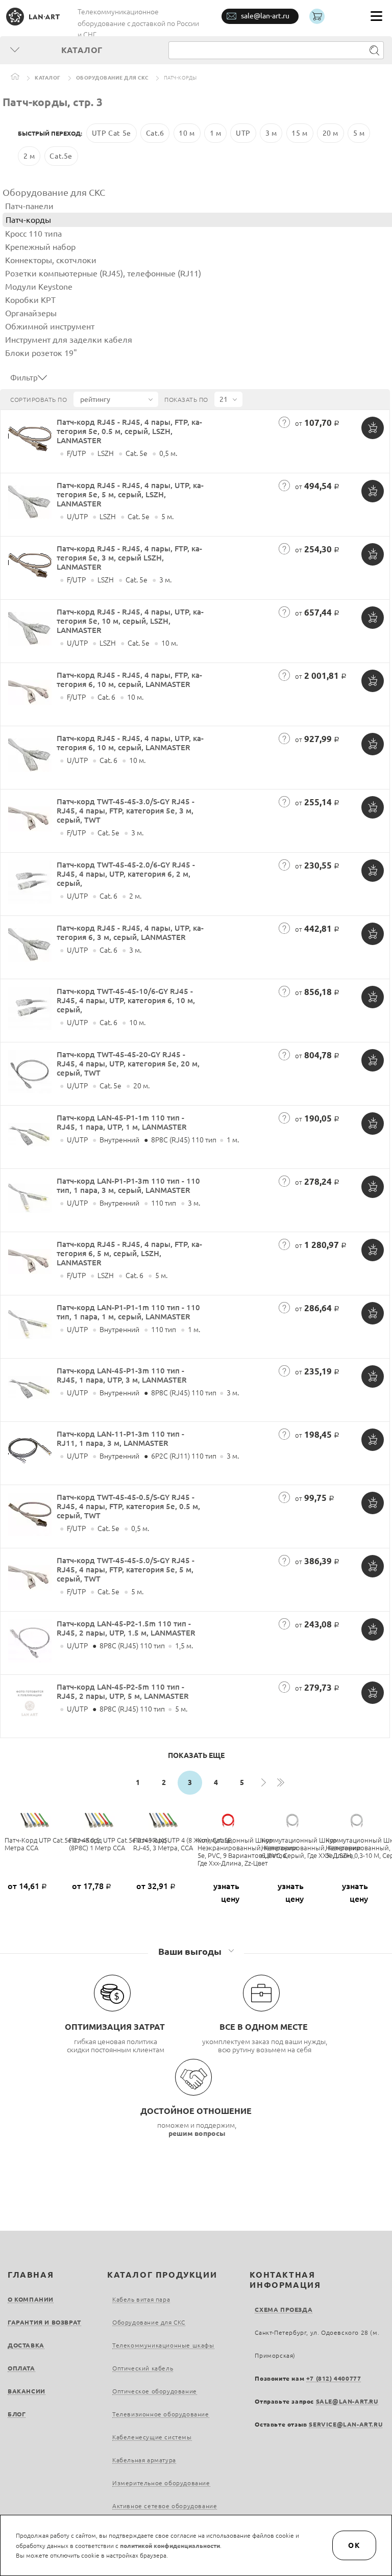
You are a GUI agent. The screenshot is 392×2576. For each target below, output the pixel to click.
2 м (29, 156)
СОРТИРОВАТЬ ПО (39, 400)
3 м (271, 133)
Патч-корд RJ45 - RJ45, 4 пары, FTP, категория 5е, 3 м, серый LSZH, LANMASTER (129, 558)
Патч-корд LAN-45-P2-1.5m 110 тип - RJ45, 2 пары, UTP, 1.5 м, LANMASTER (126, 1628)
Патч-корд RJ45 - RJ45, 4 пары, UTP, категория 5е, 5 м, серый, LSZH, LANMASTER (130, 494)
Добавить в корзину (373, 428)
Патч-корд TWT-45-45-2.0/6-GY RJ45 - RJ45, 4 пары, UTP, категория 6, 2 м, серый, (126, 874)
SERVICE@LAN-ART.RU (346, 2424)
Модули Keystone (39, 287)
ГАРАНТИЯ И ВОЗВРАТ (44, 2322)
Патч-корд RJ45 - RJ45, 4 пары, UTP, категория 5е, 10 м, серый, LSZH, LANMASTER (130, 621)
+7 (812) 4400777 (334, 2378)
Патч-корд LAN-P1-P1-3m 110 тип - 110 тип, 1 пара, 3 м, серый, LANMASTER (128, 1185)
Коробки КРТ (30, 300)
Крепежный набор (40, 247)
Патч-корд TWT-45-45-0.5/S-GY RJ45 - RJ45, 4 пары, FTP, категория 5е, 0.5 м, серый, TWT (128, 1506)
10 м (187, 133)
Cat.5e (61, 156)
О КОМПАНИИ (31, 2299)
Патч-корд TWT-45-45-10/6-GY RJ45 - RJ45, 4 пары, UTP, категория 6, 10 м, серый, (126, 1000)
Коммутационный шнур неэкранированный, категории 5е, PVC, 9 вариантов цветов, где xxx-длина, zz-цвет (247, 1852)
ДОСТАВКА (26, 2345)
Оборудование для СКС (112, 78)
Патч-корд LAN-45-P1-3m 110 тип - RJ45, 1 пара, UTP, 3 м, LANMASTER (122, 1375)
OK (354, 2545)
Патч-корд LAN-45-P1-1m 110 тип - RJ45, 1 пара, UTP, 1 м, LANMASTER (122, 1122)
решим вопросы (197, 2133)
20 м (330, 133)
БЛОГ (17, 2414)
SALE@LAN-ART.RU (347, 2401)
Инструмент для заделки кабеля (69, 340)
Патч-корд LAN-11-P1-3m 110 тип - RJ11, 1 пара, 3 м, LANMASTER (120, 1438)
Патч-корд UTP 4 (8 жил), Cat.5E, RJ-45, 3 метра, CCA (183, 1844)
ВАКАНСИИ (27, 2391)
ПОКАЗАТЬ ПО (186, 400)
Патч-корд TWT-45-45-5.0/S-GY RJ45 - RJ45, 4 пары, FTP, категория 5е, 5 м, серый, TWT (126, 1570)
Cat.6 (155, 133)
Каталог (48, 78)
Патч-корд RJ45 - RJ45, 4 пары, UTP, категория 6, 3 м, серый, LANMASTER (130, 933)
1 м (216, 133)
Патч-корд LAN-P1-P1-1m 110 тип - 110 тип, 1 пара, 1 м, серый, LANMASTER (128, 1312)
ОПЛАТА (21, 2368)
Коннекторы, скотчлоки (51, 260)
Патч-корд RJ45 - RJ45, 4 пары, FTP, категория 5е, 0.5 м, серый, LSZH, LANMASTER (129, 431)
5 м (359, 133)
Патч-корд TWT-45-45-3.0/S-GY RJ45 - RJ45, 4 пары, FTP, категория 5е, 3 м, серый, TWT (126, 811)
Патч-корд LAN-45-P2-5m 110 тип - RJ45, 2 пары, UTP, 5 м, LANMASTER (123, 1691)
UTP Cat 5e (112, 133)
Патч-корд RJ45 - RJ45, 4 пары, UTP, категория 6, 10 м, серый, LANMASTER (130, 743)
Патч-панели (29, 206)
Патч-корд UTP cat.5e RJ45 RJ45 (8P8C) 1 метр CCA (118, 1844)
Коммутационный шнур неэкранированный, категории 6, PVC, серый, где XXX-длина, (311, 1848)
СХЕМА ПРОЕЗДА (284, 2310)
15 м (299, 133)
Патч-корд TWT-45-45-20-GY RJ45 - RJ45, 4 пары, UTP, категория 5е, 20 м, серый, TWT (128, 1064)
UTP (243, 133)
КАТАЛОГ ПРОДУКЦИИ (162, 2275)
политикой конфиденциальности (170, 2546)
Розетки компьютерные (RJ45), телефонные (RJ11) (103, 273)
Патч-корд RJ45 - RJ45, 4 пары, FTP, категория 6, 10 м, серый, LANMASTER (129, 680)
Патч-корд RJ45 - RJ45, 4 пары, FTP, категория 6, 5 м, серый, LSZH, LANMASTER (129, 1253)
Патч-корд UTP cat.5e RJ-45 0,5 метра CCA (52, 1844)
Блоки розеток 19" (41, 353)
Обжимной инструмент (50, 326)
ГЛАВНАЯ (31, 2275)
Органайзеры (31, 313)
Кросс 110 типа (33, 234)
